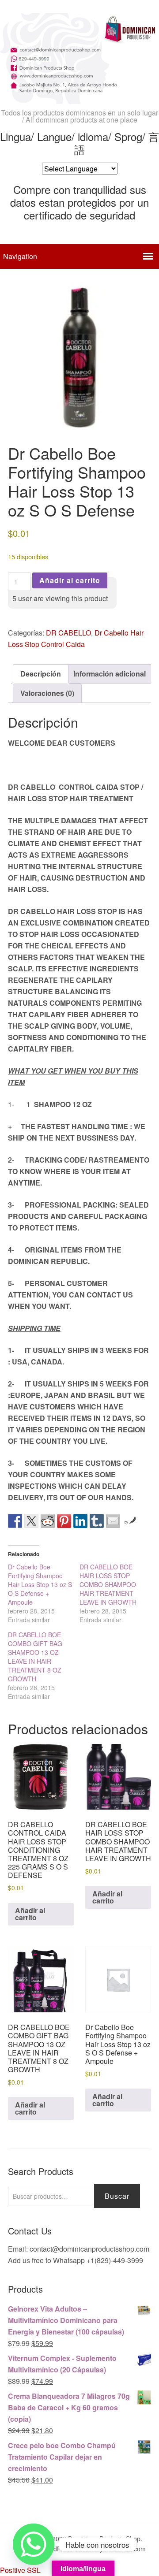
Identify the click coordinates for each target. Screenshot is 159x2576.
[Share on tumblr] (97, 1521)
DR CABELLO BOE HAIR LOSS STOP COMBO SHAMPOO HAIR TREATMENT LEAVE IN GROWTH (108, 1584)
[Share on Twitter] (31, 1521)
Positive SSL (20, 2570)
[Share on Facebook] (15, 1521)
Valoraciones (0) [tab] (47, 693)
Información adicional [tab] (110, 674)
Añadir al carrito (70, 580)
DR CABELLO (68, 633)
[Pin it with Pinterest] (64, 1521)
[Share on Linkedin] (80, 1521)
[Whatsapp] (34, 2544)
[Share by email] (113, 1521)
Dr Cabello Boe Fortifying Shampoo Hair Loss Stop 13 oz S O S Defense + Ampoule (40, 1584)
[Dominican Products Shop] (79, 96)
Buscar (117, 2196)
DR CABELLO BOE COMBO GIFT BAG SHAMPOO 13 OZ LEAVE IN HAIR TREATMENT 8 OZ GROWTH (35, 1657)
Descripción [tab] (41, 674)
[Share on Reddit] (48, 1521)
